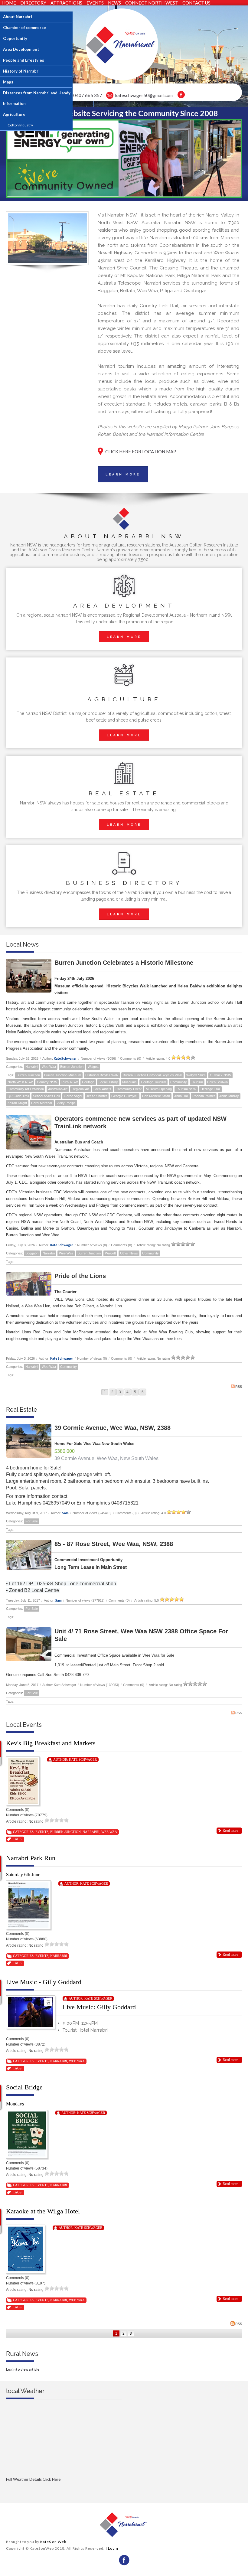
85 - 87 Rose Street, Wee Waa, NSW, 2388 (114, 1544)
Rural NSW (70, 1082)
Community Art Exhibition (26, 1089)
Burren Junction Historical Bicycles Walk (152, 1075)
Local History (108, 1082)
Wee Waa (49, 1067)
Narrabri (31, 1067)
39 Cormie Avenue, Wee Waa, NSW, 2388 (113, 1428)
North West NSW (20, 1082)
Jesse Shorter (97, 1096)
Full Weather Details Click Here (33, 2479)
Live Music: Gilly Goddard (99, 2007)
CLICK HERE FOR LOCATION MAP (141, 452)
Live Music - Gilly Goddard (44, 1982)
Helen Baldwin (217, 1082)
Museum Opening (159, 1089)
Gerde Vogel (73, 1096)
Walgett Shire (196, 1075)
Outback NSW (220, 1075)
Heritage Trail (210, 1089)
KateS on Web (53, 2542)
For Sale (32, 1521)
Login (113, 2548)
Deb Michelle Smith (156, 1096)
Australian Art (58, 1089)
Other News (129, 1253)
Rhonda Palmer (204, 1096)
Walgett (93, 1067)
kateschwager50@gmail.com (144, 95)
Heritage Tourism (153, 1082)
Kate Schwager (65, 1058)
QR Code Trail (18, 1096)
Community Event (129, 1089)
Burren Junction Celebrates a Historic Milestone (124, 963)
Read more (230, 1831)
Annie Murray (229, 1096)
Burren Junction (72, 1067)
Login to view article (23, 2369)
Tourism (197, 1082)
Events (42, 1832)
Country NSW (47, 1082)
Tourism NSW (186, 1089)
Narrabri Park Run (31, 1858)
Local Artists (102, 1089)
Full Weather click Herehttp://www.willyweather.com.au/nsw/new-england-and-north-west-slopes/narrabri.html (64, 2489)
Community (179, 1082)
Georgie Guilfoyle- (125, 1096)
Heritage (88, 1082)
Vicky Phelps (66, 1103)
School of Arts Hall (46, 1096)
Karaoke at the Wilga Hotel (43, 2211)
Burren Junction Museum (63, 1075)
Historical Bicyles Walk (102, 1075)
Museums (129, 1082)
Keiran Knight (17, 1103)
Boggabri (32, 1253)
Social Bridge (24, 2087)
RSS (239, 1387)
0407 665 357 (88, 95)
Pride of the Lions (80, 1276)
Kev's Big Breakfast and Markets (51, 1743)
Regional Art (80, 1089)
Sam (65, 1513)
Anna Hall (181, 1096)
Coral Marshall (42, 1103)
